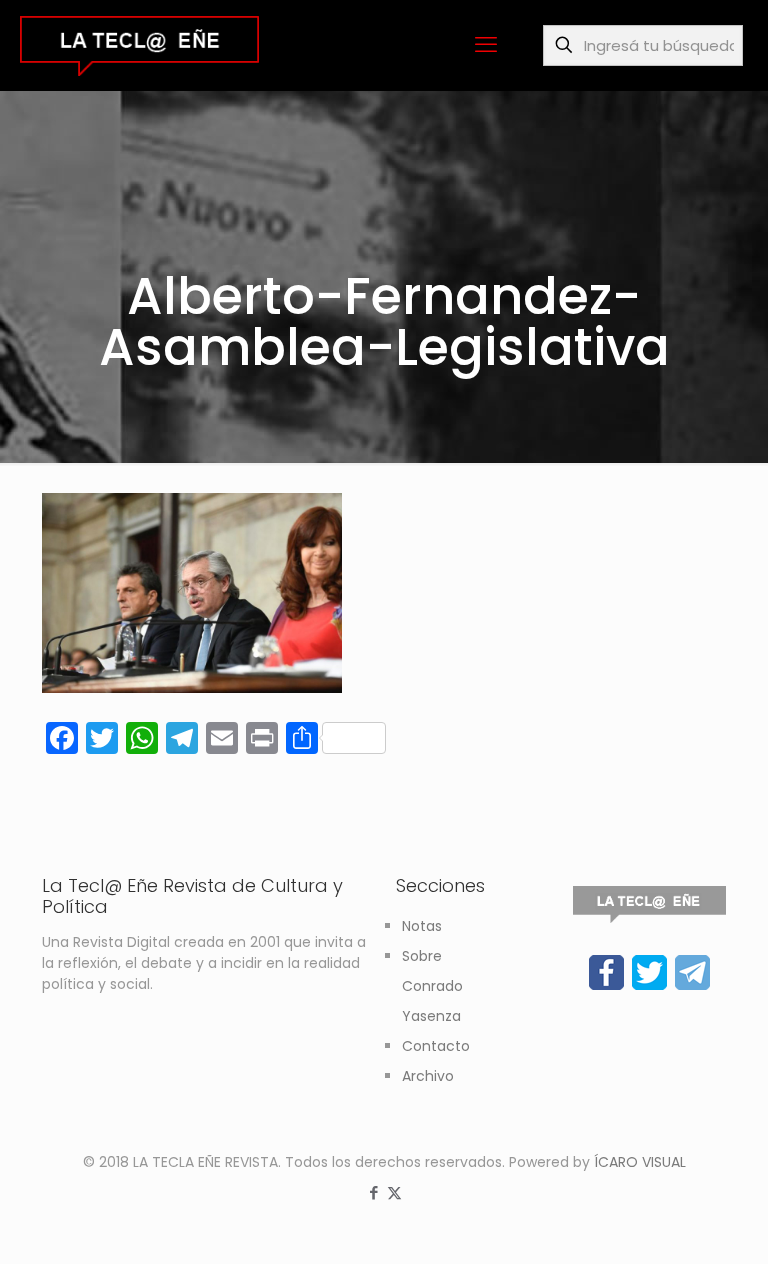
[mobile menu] (486, 45)
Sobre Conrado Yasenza (432, 986)
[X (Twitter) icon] (394, 1192)
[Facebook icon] (373, 1192)
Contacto (436, 1046)
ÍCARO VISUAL (640, 1162)
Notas (422, 926)
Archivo (428, 1076)
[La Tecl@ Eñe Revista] (139, 45)
